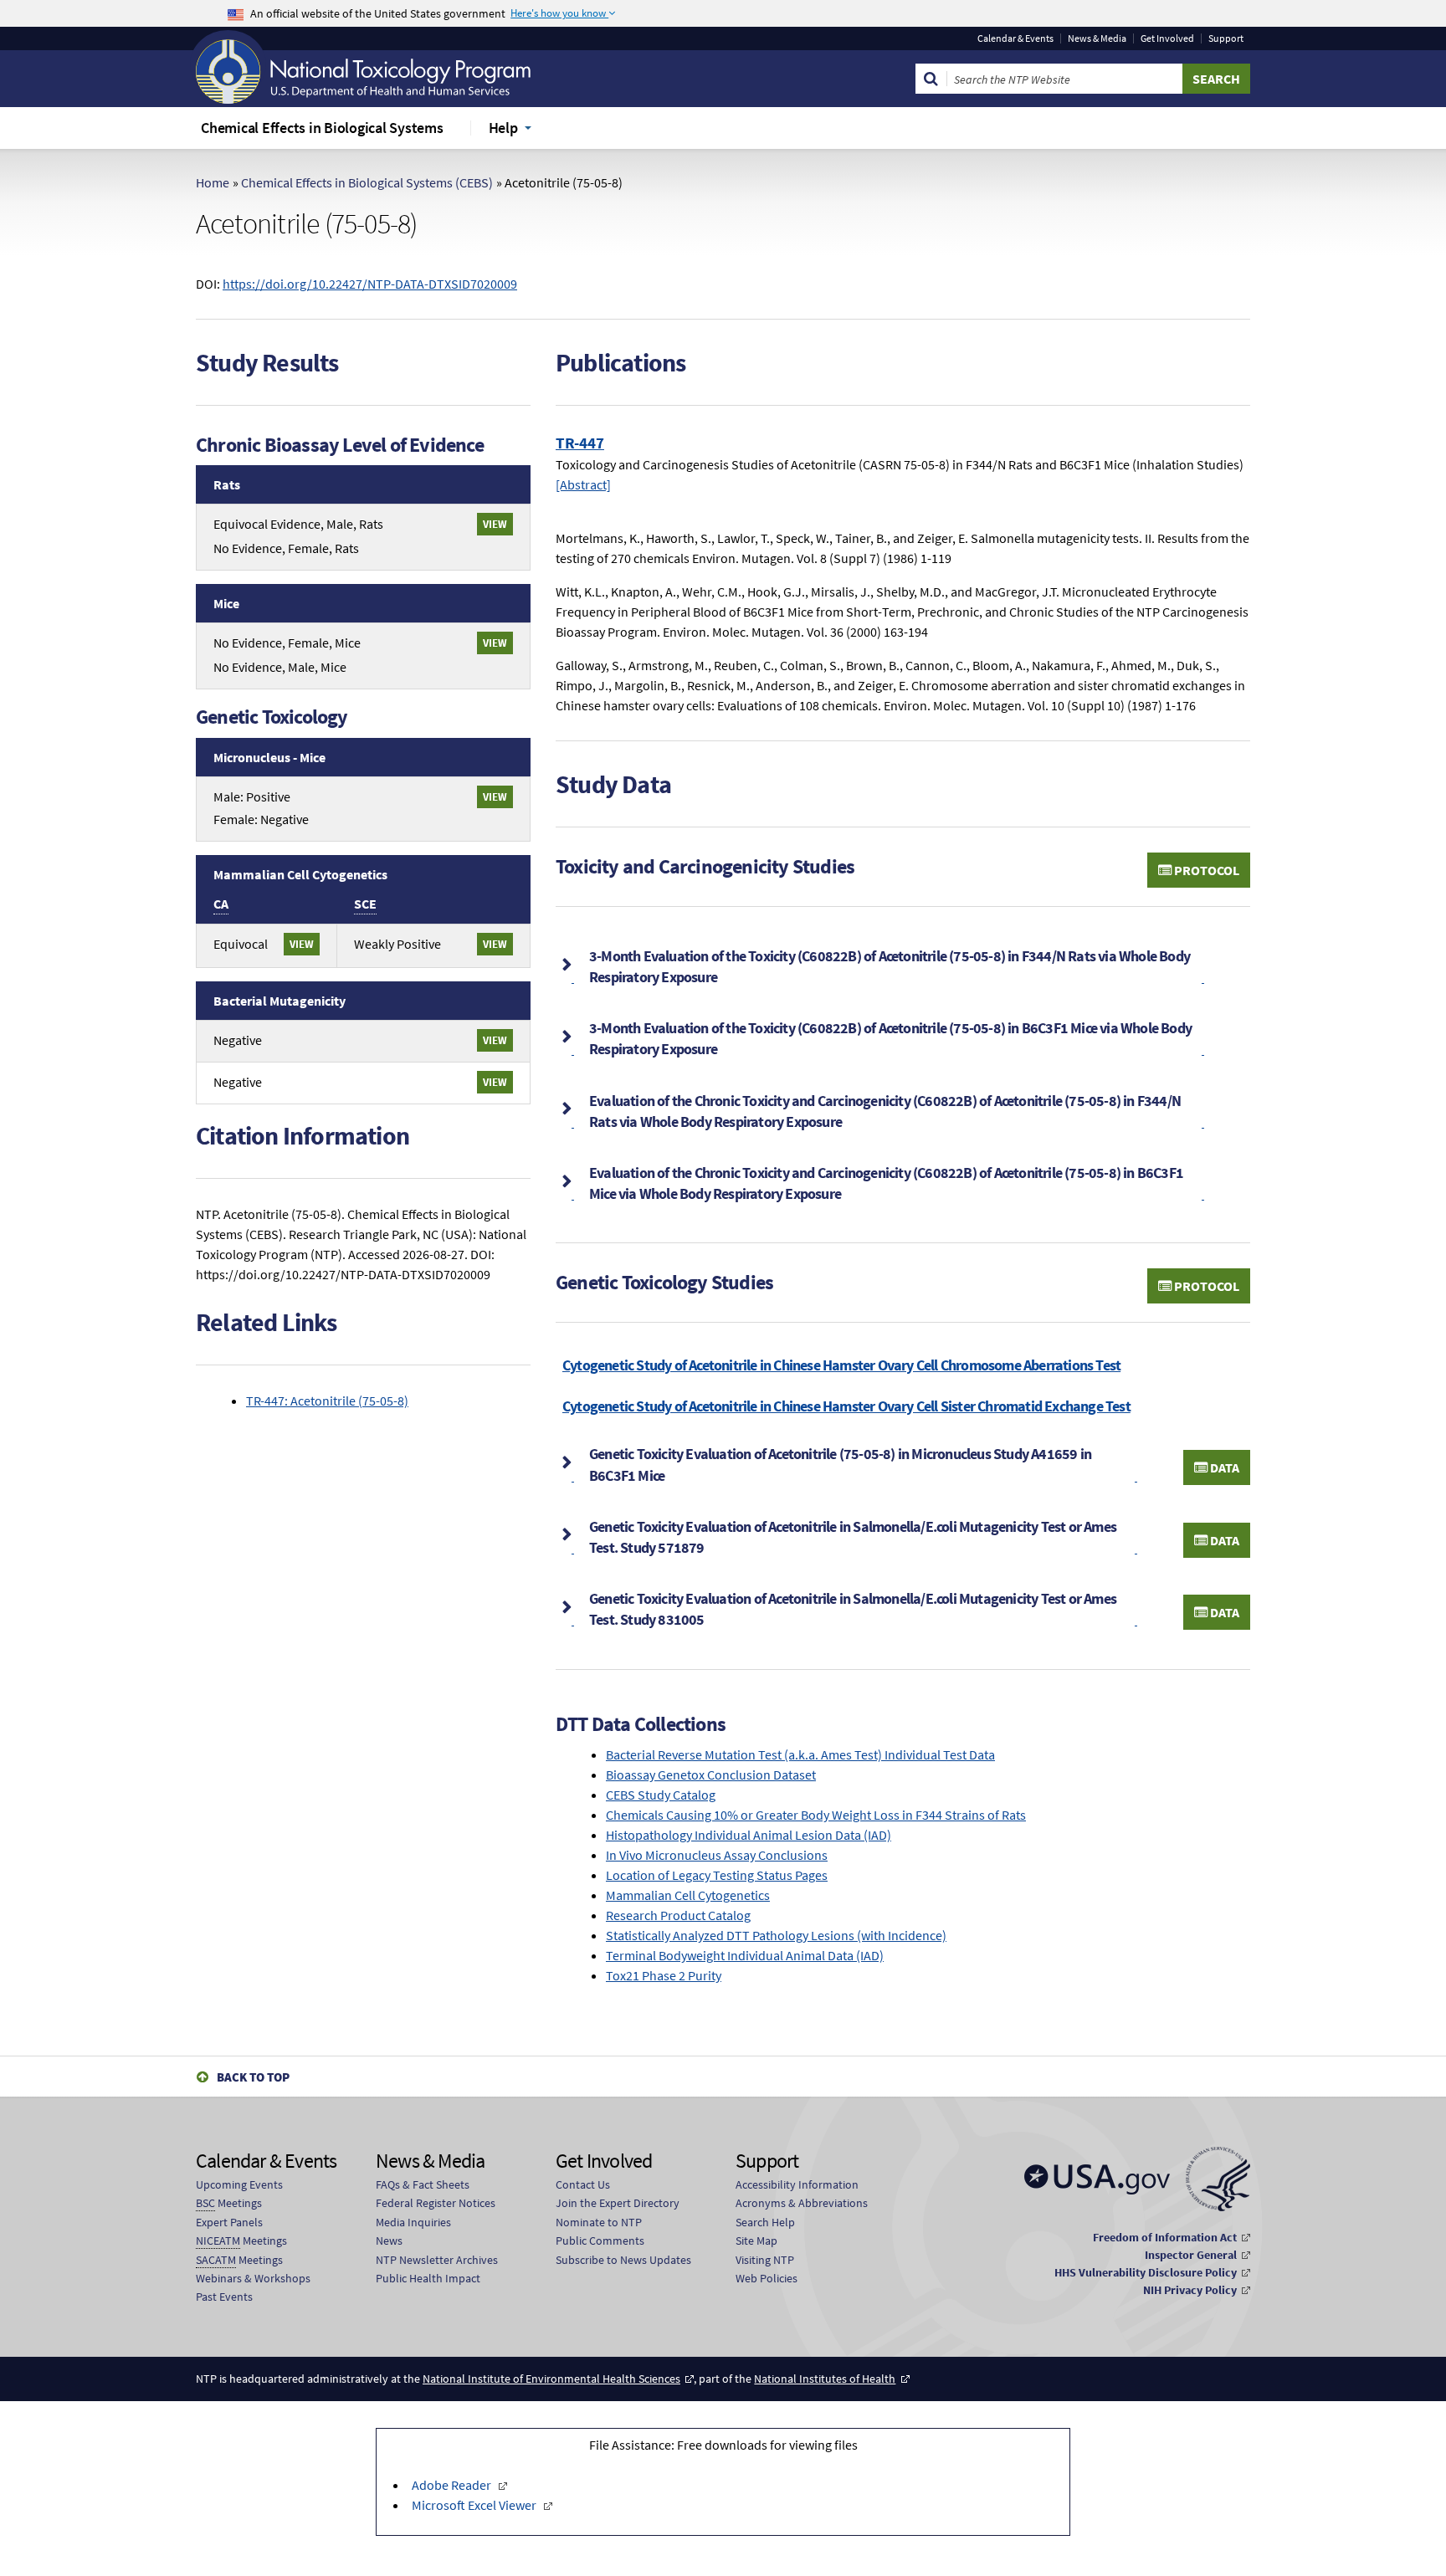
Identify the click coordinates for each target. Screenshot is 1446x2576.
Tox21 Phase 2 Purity (664, 1975)
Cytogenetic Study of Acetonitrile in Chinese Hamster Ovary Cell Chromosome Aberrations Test (841, 1365)
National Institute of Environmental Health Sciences (551, 2379)
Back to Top (253, 2077)
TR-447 (580, 443)
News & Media (1097, 38)
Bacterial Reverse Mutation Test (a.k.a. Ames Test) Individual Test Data (800, 1754)
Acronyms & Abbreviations (802, 2203)
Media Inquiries (413, 2222)
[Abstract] (583, 484)
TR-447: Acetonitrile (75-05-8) (327, 1401)
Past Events (224, 2297)
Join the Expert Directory (618, 2203)
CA (221, 904)
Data (1223, 1467)
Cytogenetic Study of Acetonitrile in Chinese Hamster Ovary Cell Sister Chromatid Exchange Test (846, 1406)
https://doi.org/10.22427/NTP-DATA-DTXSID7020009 (370, 284)
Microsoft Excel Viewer (474, 2505)
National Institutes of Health (825, 2379)
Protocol (1205, 870)
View (495, 524)
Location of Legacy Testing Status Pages (717, 1875)
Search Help (765, 2222)
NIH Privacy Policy (1190, 2290)
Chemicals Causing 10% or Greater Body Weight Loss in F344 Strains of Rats (816, 1815)
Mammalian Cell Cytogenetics (688, 1895)
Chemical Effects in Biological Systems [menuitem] (322, 128)
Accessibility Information (797, 2184)
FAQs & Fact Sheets (423, 2184)
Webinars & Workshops (253, 2278)
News (389, 2241)
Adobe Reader (451, 2485)
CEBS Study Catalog (661, 1795)
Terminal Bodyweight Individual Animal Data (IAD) (745, 1955)
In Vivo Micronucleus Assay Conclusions (717, 1855)
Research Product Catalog (678, 1915)
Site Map (756, 2241)
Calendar (1015, 38)
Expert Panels (229, 2222)
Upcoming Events (239, 2184)
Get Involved (1167, 38)
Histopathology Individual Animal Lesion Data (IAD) (749, 1835)
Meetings (229, 2203)
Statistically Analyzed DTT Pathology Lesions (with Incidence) (776, 1935)
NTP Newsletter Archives (437, 2260)
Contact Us (583, 2184)
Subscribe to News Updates (623, 2260)
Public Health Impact (428, 2278)
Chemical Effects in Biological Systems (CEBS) (367, 182)
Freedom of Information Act (1165, 2237)
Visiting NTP (765, 2260)
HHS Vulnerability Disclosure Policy (1146, 2272)
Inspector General (1191, 2255)
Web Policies (767, 2278)
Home (213, 182)
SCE (365, 904)
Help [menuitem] (503, 128)
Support (1226, 38)
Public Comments (600, 2241)
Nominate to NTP (599, 2222)
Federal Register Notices (436, 2203)
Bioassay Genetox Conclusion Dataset (711, 1775)
